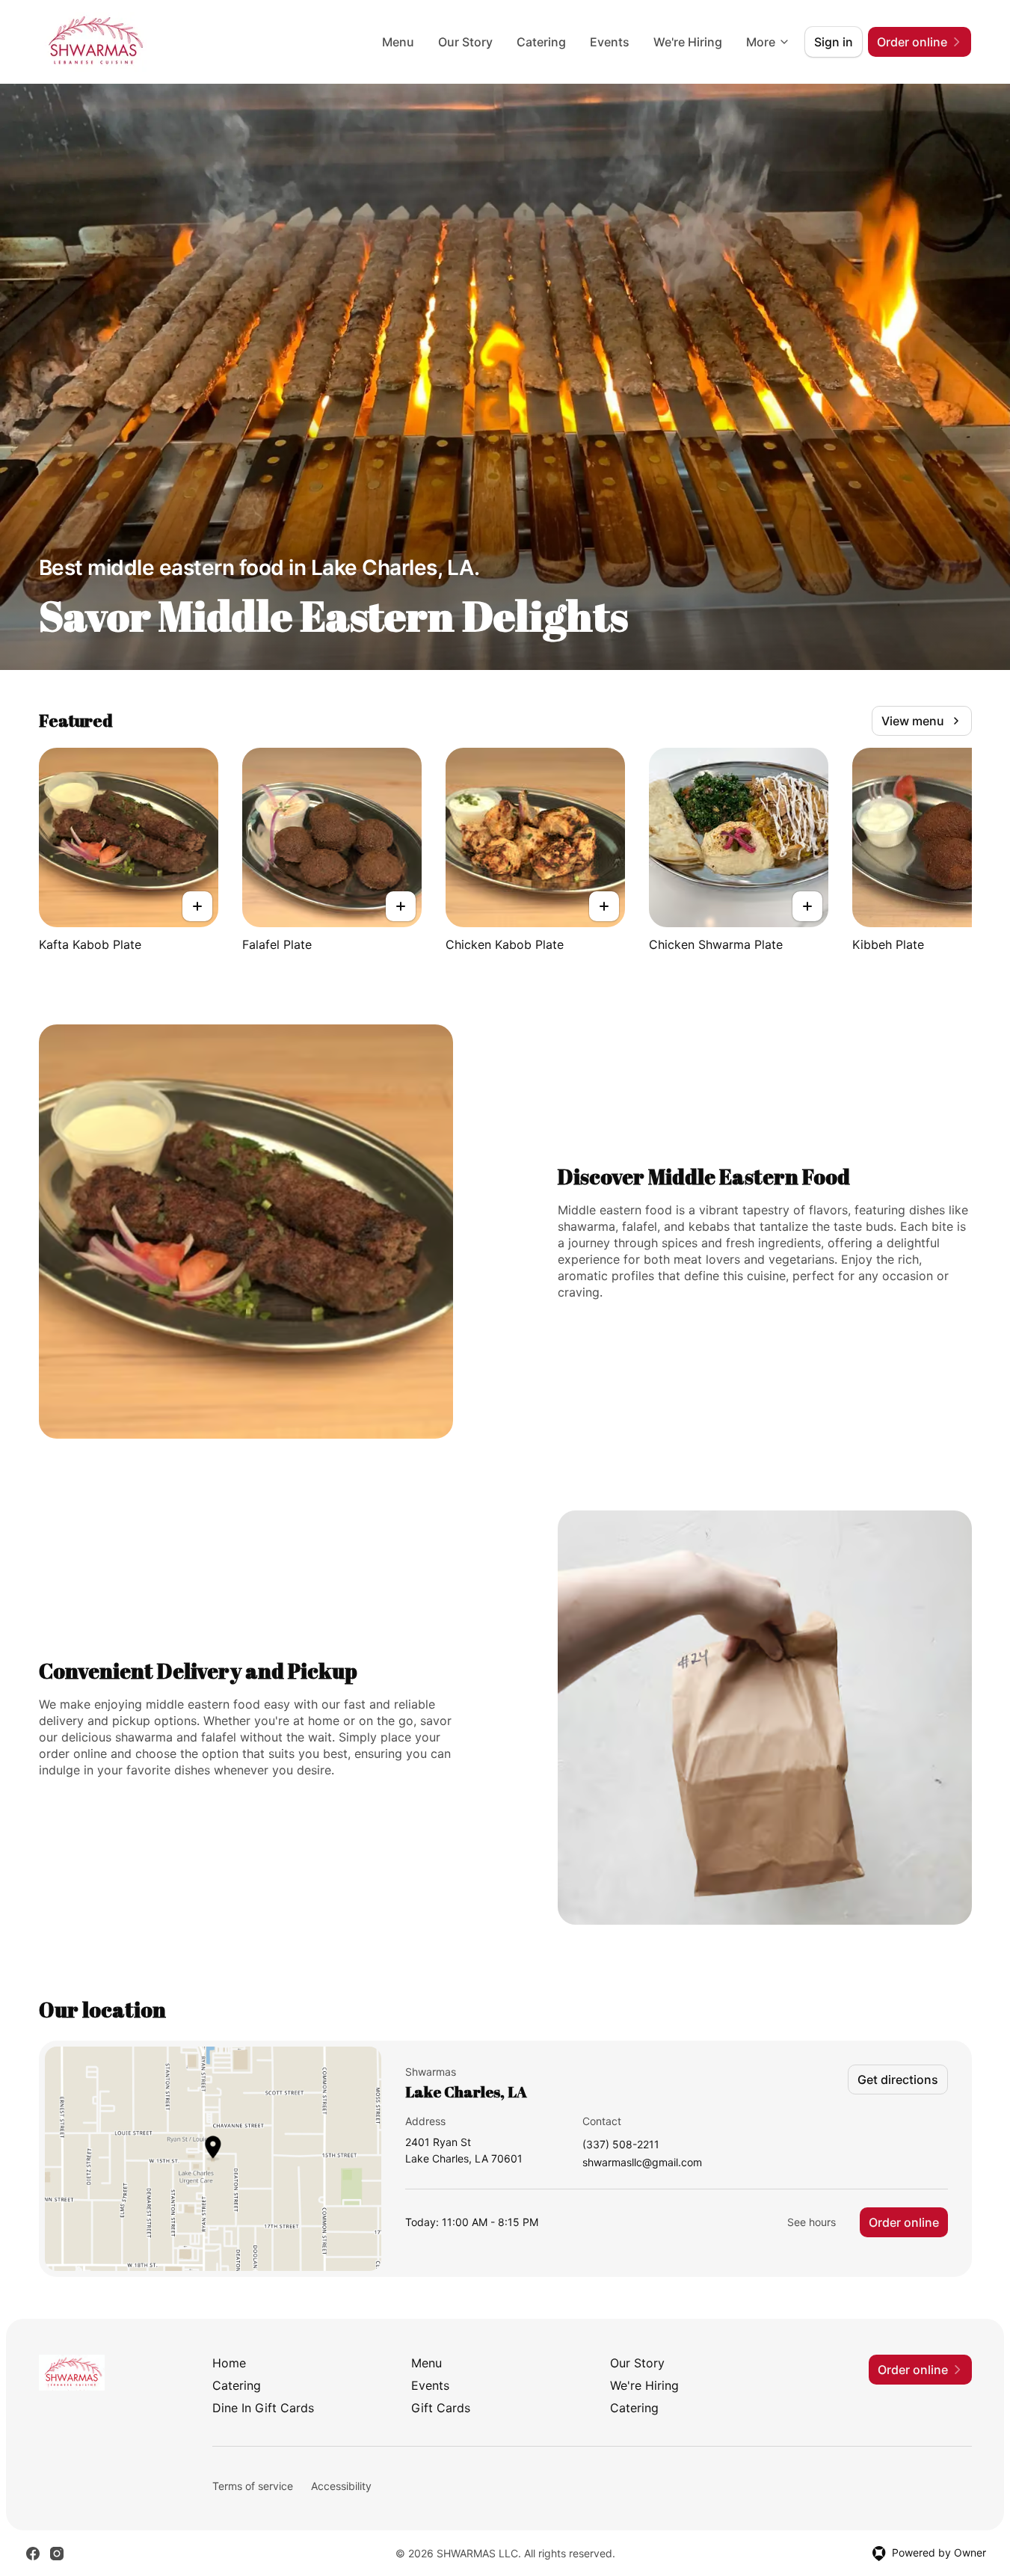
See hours (812, 2222)
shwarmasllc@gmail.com (642, 2163)
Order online (904, 2222)
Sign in (834, 42)
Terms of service (253, 2486)
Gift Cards (441, 2408)
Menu (398, 42)
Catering (541, 42)
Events (610, 42)
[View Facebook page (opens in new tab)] (33, 2554)
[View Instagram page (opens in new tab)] (57, 2554)
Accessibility (341, 2486)
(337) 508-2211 (621, 2145)
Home (229, 2363)
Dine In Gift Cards (263, 2408)
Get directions (898, 2079)
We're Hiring (688, 42)
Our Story (465, 42)
